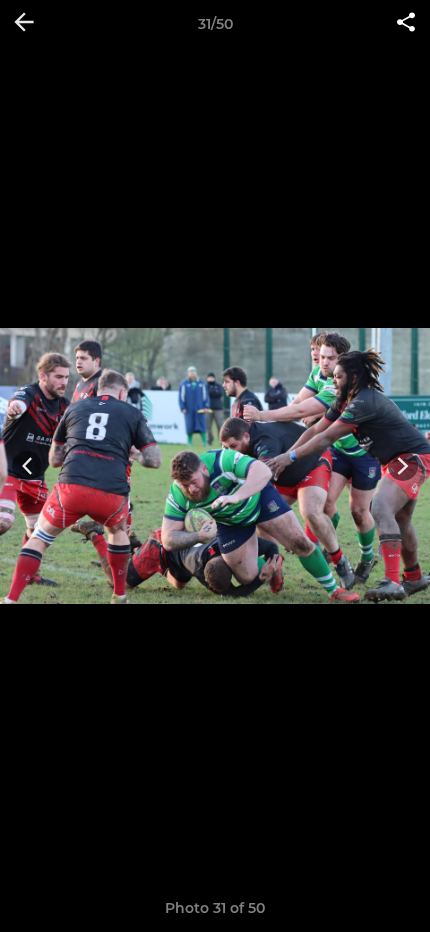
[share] (406, 24)
